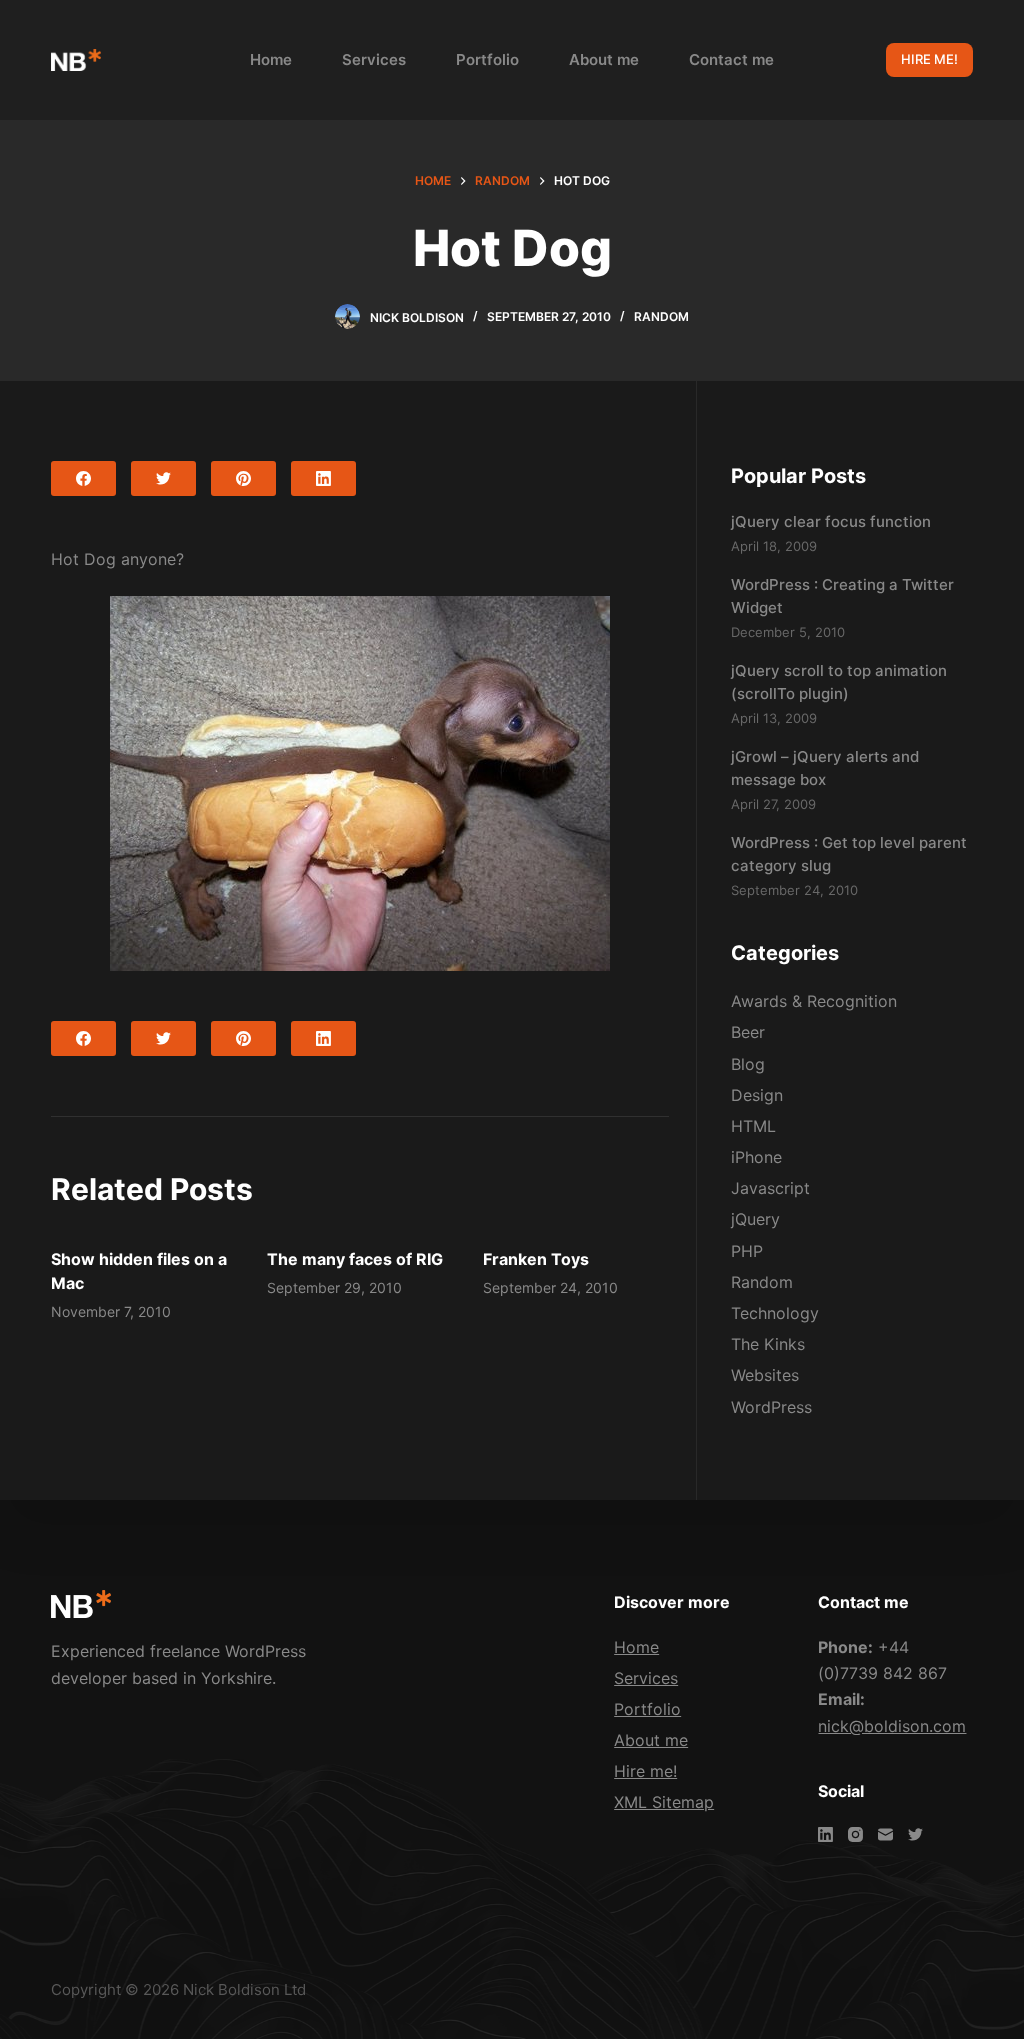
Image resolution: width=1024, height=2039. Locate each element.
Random (661, 316)
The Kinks (768, 1344)
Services (374, 59)
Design (757, 1095)
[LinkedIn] (323, 478)
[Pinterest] (243, 478)
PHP (747, 1251)
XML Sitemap (664, 1802)
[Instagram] (855, 1834)
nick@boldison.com (892, 1726)
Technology (775, 1313)
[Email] (885, 1834)
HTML (753, 1126)
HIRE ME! (929, 59)
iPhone (756, 1157)
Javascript (770, 1188)
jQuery (755, 1219)
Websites (765, 1375)
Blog (748, 1064)
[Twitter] (163, 478)
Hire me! (645, 1771)
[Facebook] (83, 478)
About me (604, 59)
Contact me (731, 59)
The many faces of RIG (355, 1259)
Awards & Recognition (814, 1001)
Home (271, 59)
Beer (748, 1032)
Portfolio (487, 59)
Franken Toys (536, 1259)
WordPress (771, 1407)
